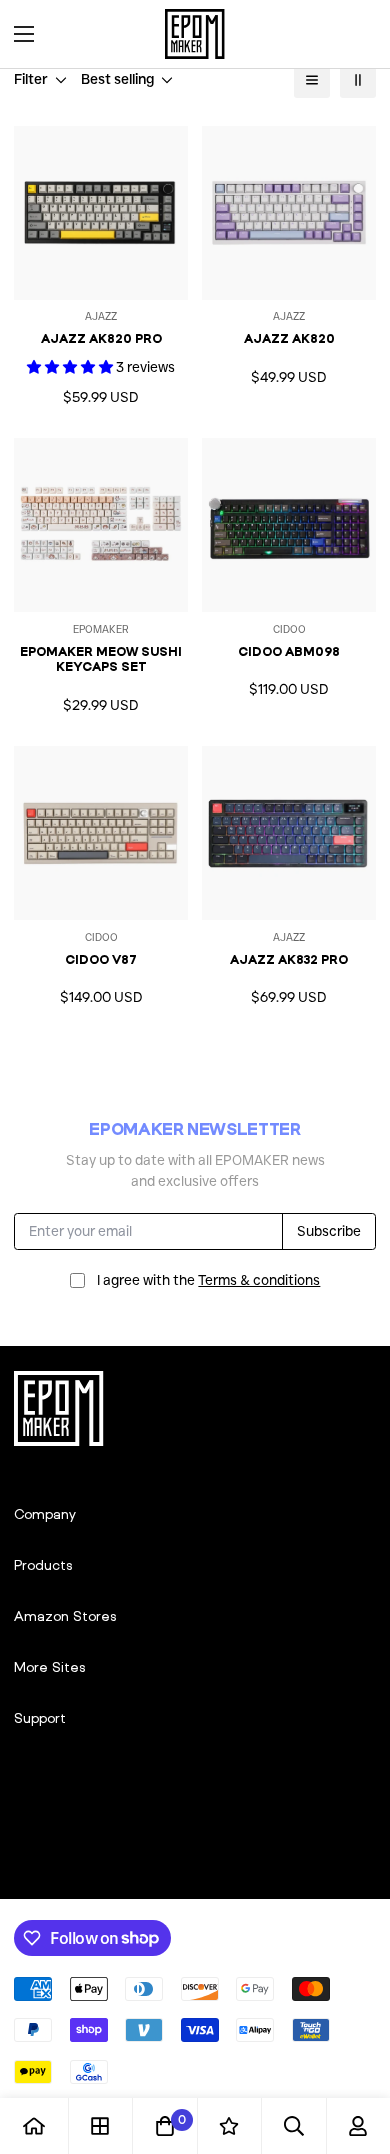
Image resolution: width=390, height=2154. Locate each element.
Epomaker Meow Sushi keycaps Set (101, 659)
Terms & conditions (259, 1280)
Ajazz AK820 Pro (101, 338)
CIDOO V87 (101, 959)
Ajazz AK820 (289, 338)
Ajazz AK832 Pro (289, 959)
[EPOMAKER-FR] (195, 34)
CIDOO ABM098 (289, 651)
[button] (354, 34)
